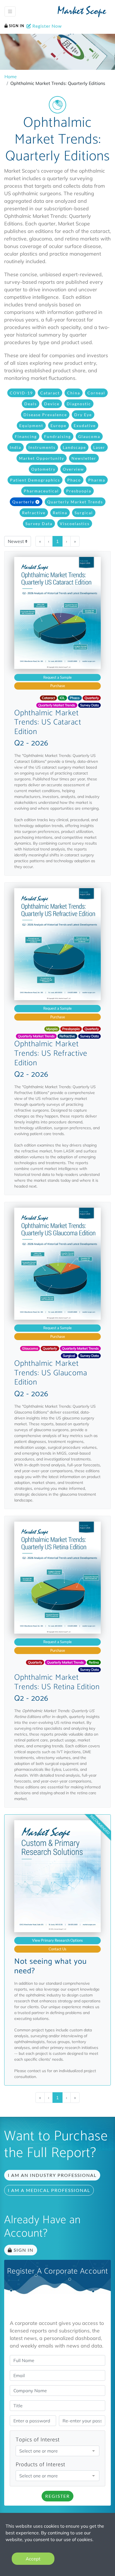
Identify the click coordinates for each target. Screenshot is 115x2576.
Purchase (58, 686)
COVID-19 (21, 393)
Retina (60, 513)
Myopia (52, 1029)
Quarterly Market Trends (75, 502)
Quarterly (23, 502)
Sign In (16, 26)
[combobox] (57, 2451)
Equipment (31, 426)
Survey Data (39, 524)
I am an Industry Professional (52, 2175)
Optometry (43, 469)
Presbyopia (79, 491)
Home (11, 77)
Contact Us (57, 1949)
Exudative (85, 426)
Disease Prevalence (45, 415)
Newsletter (84, 458)
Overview (73, 469)
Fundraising (57, 436)
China (74, 393)
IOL (62, 698)
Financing (26, 436)
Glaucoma (89, 436)
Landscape (74, 447)
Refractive (34, 513)
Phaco (74, 480)
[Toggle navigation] (10, 11)
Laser (99, 447)
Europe (58, 426)
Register (57, 2496)
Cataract (50, 393)
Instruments (42, 447)
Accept (33, 2559)
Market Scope (82, 12)
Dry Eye (83, 415)
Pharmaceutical (41, 491)
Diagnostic (79, 404)
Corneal (96, 393)
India (15, 447)
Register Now (46, 26)
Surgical (84, 513)
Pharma (97, 480)
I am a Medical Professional (49, 2190)
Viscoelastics (75, 524)
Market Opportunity (42, 458)
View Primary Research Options (57, 1940)
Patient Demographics (35, 480)
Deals (31, 404)
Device (52, 404)
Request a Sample (57, 677)
